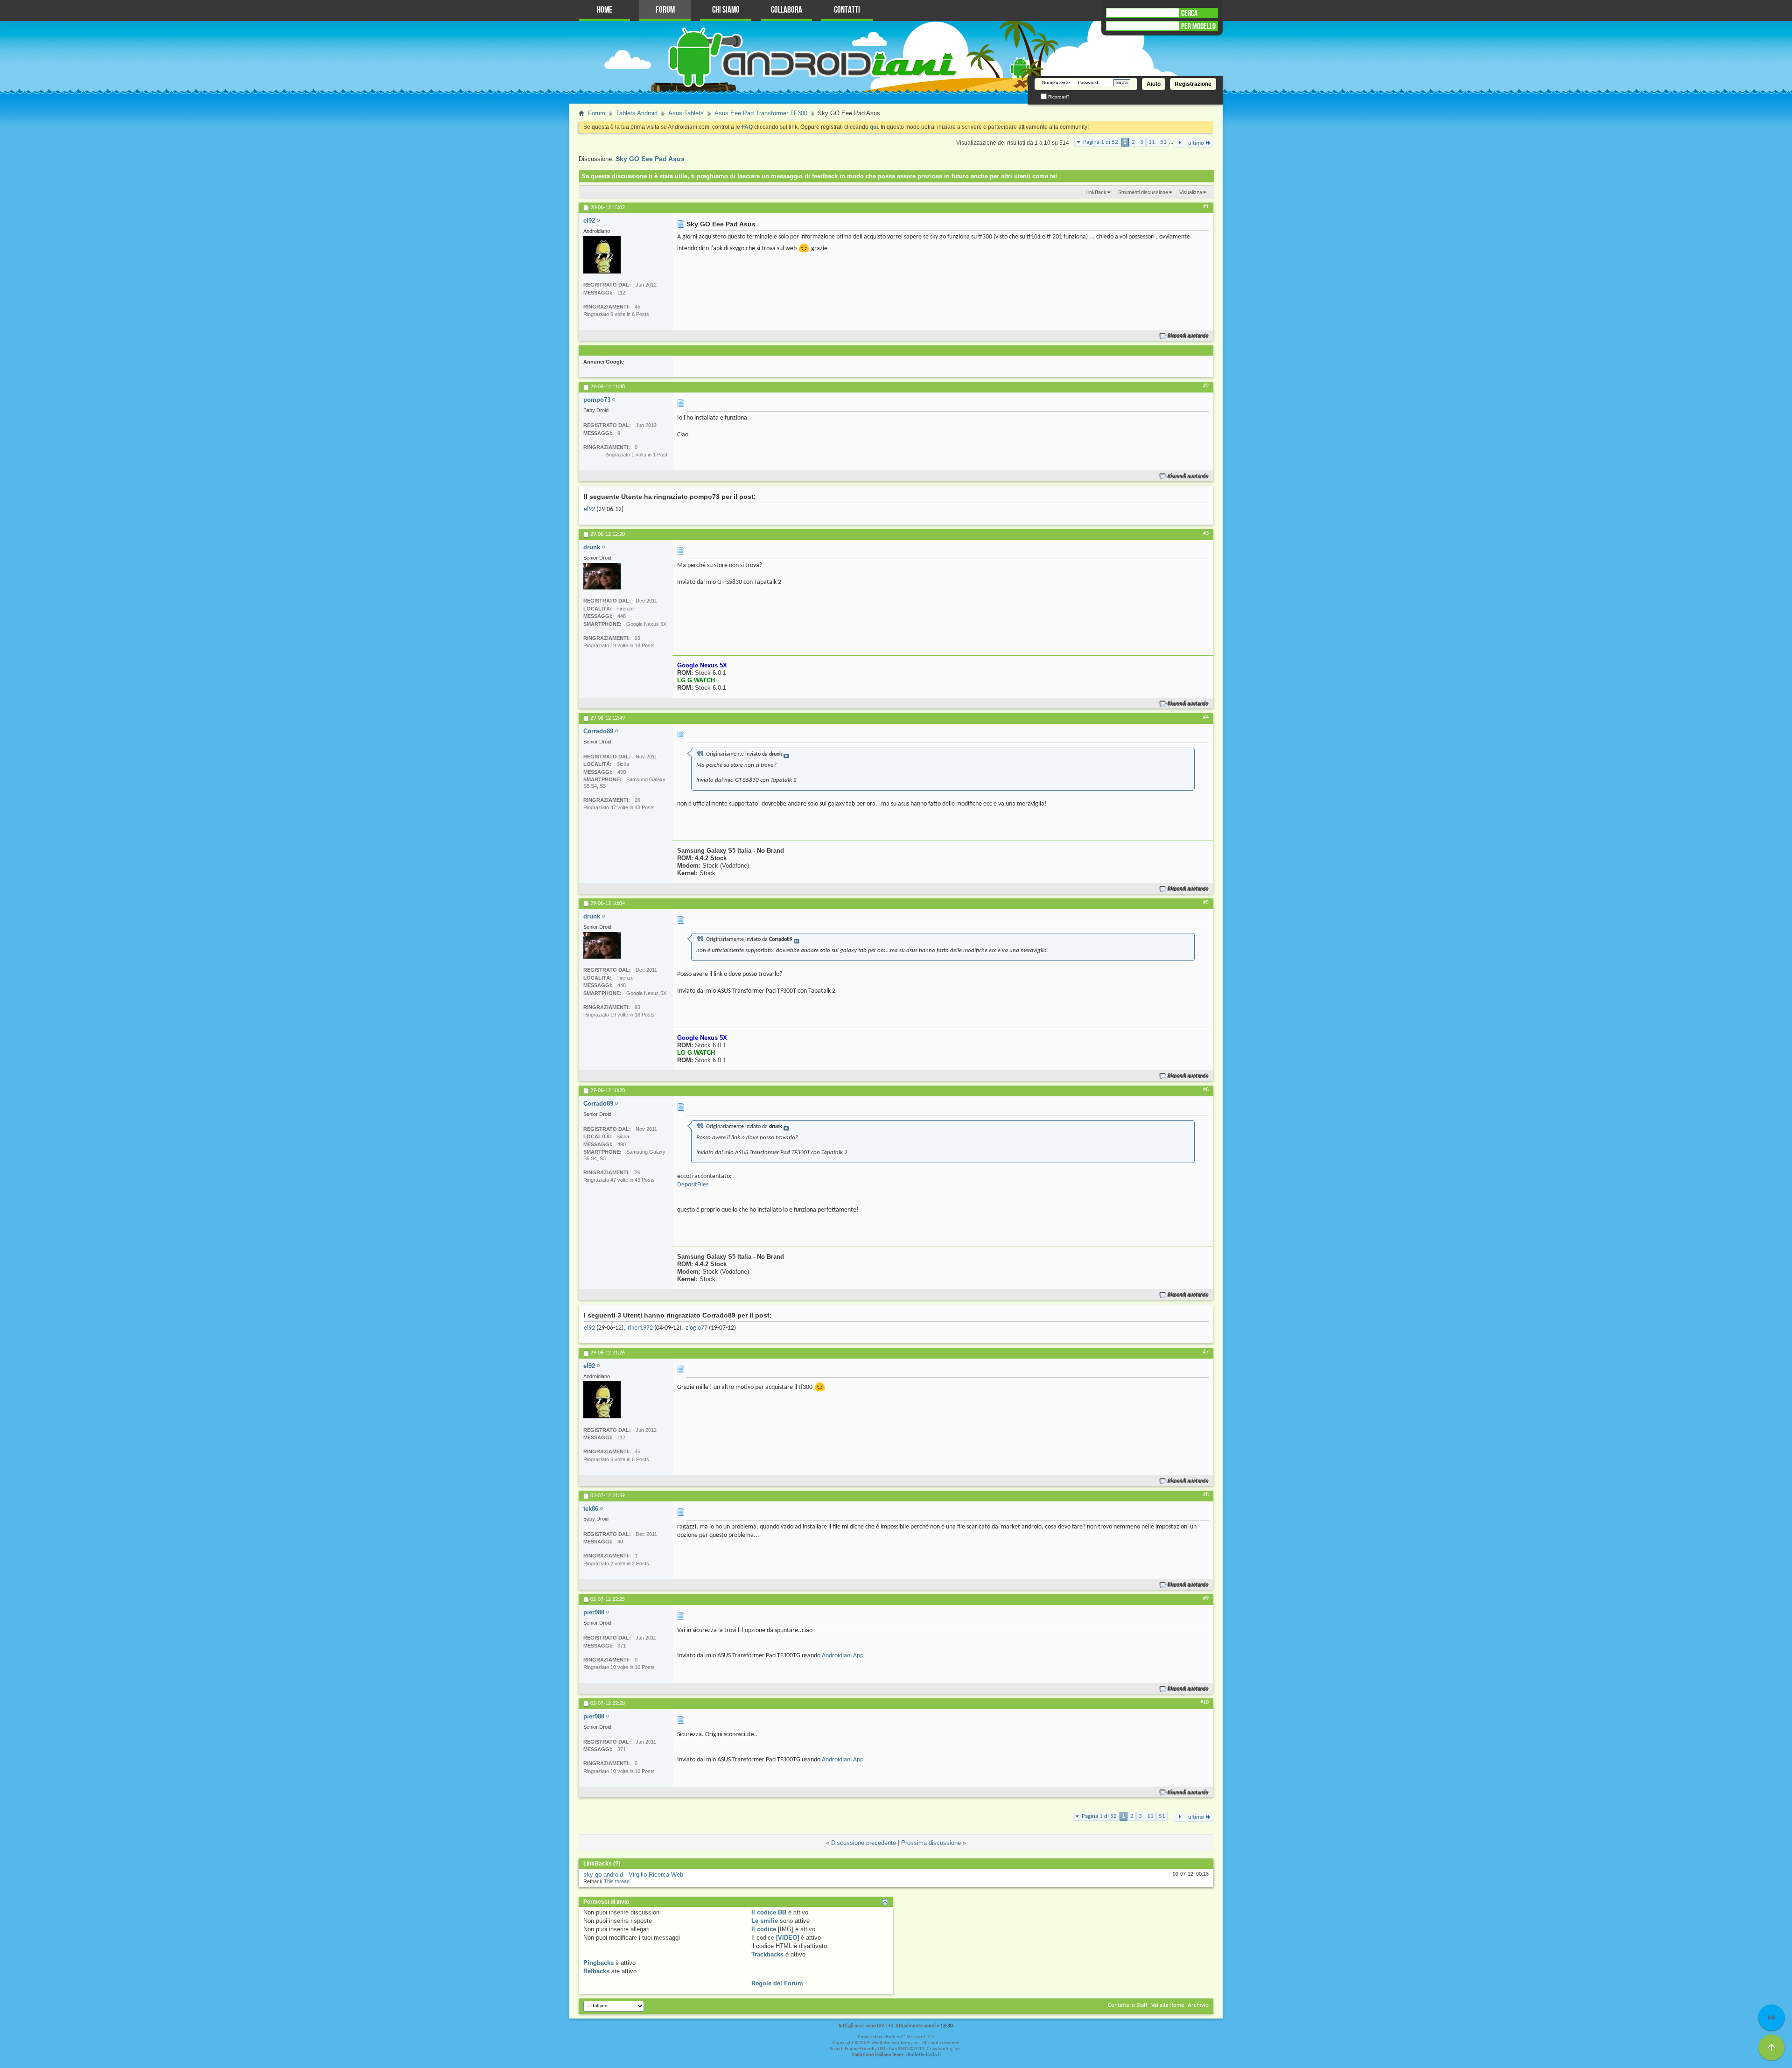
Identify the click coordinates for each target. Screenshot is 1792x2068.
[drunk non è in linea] (602, 576)
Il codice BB (769, 1912)
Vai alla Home (1168, 2005)
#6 (1206, 1090)
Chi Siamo (726, 10)
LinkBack (1096, 192)
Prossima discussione (931, 1843)
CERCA (1189, 13)
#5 (1206, 903)
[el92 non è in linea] (602, 255)
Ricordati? (1058, 97)
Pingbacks (598, 1963)
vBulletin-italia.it (923, 2055)
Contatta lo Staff (1128, 2005)
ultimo (1196, 143)
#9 (1206, 1598)
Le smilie (765, 1921)
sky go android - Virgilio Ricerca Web (633, 1875)
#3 (1206, 533)
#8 (1206, 1495)
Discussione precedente (864, 1843)
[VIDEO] (787, 1938)
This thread (617, 1881)
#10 (1204, 1703)
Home (605, 10)
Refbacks (596, 1971)
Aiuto (1154, 84)
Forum (665, 10)
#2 (1206, 386)
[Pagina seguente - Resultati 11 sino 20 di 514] (1179, 143)
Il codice (764, 1929)
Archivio (1198, 2005)
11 (1152, 142)
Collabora (787, 10)
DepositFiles (693, 1185)
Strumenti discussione (1143, 192)
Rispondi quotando (1188, 336)
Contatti (847, 10)
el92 (589, 509)
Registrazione (1193, 84)
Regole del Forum (777, 1983)
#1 (1206, 207)
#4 (1206, 717)
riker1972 (640, 1328)
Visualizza (1191, 192)
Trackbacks (767, 1954)
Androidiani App (843, 1656)
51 (1163, 142)
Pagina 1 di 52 (1101, 142)
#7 (1206, 1352)
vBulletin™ (895, 2037)
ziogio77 (696, 1328)
